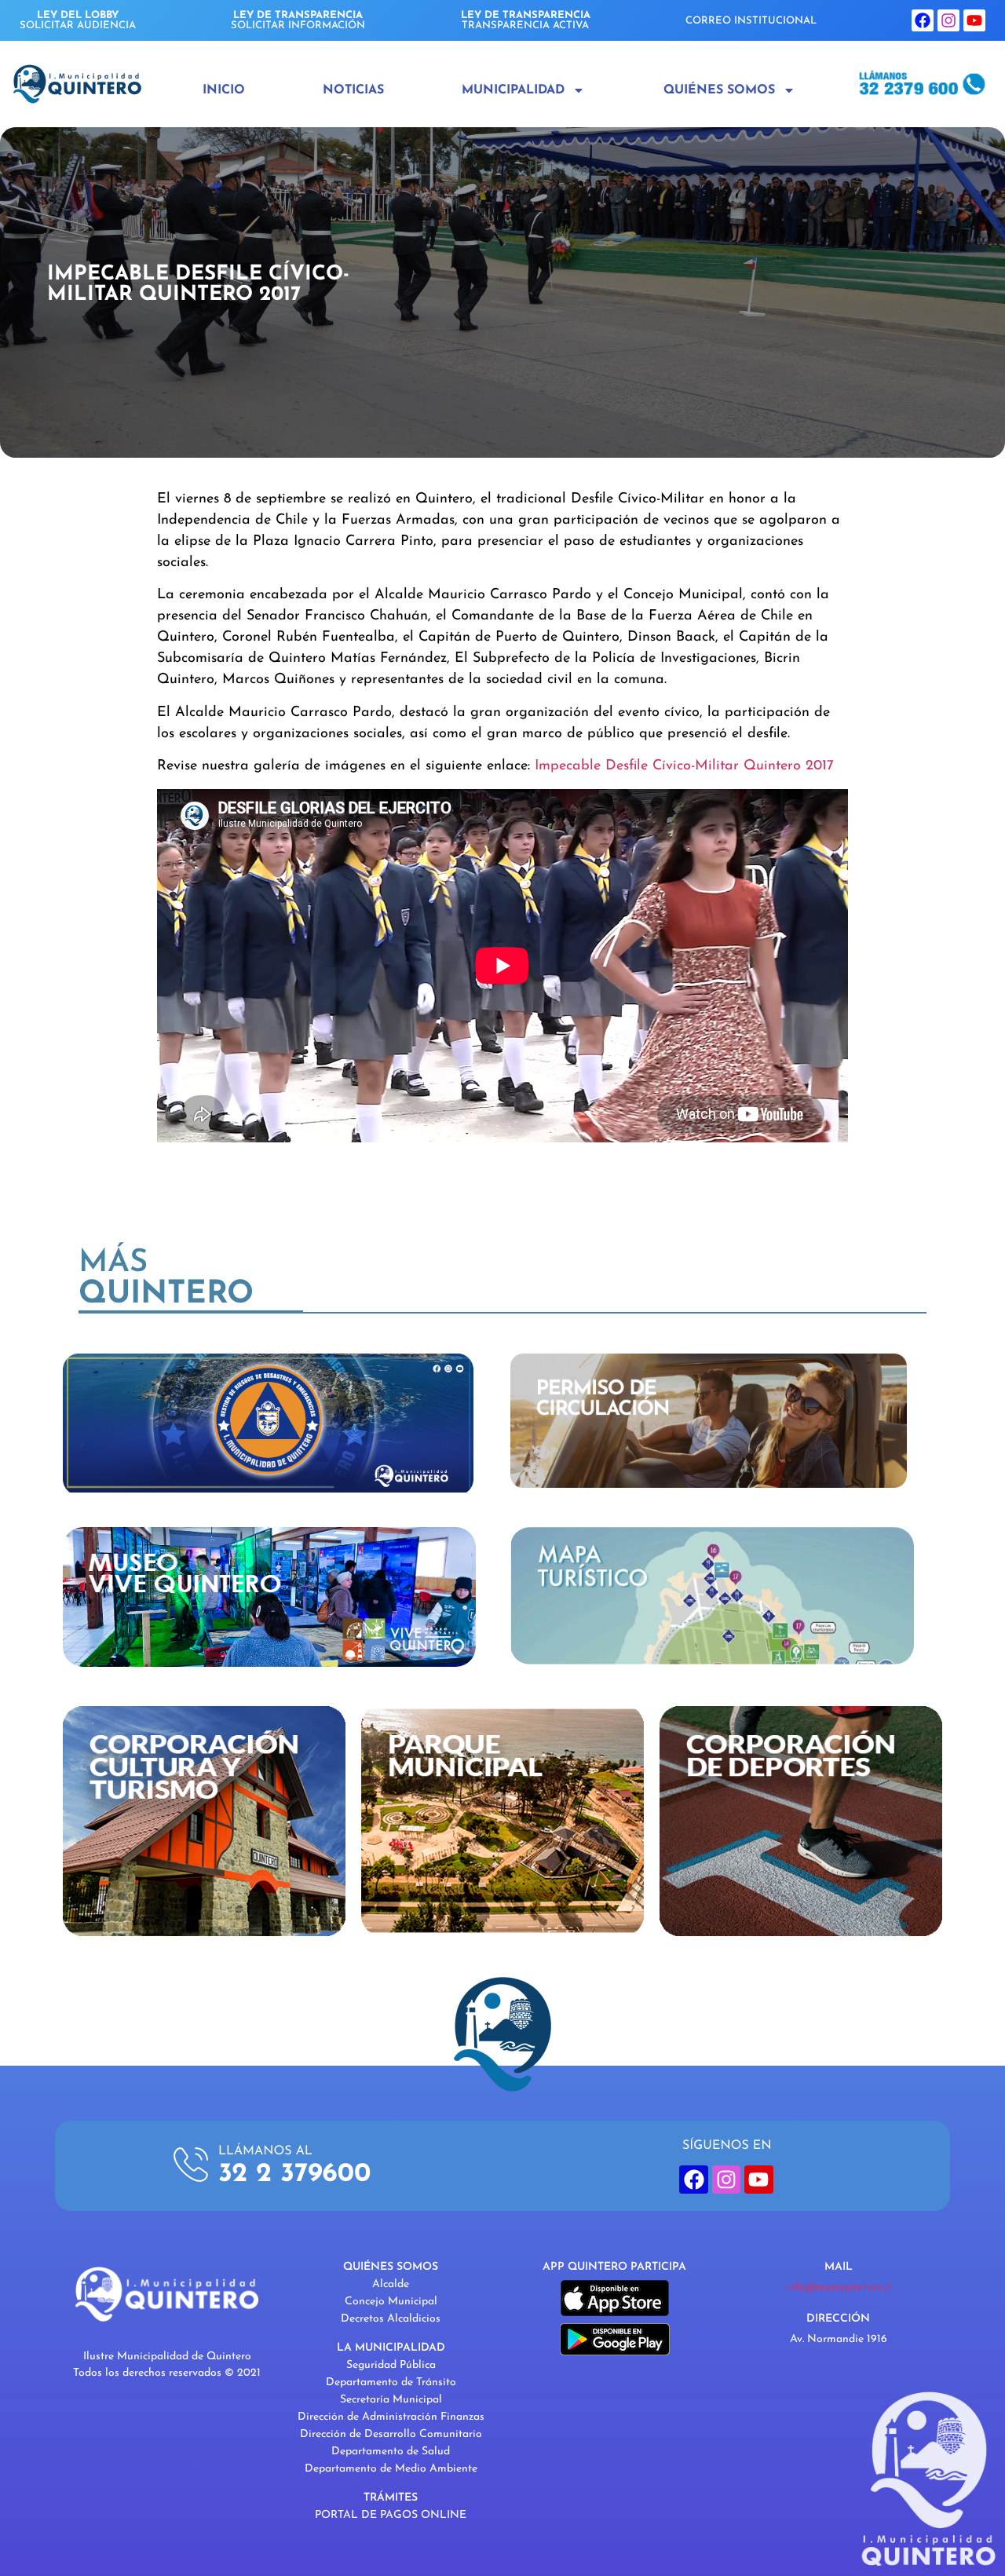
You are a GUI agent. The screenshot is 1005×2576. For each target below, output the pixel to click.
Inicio (224, 90)
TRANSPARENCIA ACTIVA (526, 20)
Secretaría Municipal (391, 2400)
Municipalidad (513, 90)
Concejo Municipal (391, 2302)
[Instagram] (948, 20)
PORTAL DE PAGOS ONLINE (391, 2515)
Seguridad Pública (391, 2365)
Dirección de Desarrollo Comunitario (391, 2434)
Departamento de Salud (391, 2452)
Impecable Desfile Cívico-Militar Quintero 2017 (684, 766)
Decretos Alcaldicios (391, 2319)
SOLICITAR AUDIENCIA (78, 20)
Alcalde (391, 2284)
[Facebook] (923, 20)
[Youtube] (974, 20)
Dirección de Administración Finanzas (391, 2417)
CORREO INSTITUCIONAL (751, 21)
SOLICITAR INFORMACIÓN (298, 20)
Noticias (353, 90)
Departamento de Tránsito (391, 2382)
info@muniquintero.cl (839, 2287)
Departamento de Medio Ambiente (391, 2469)
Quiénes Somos (719, 90)
